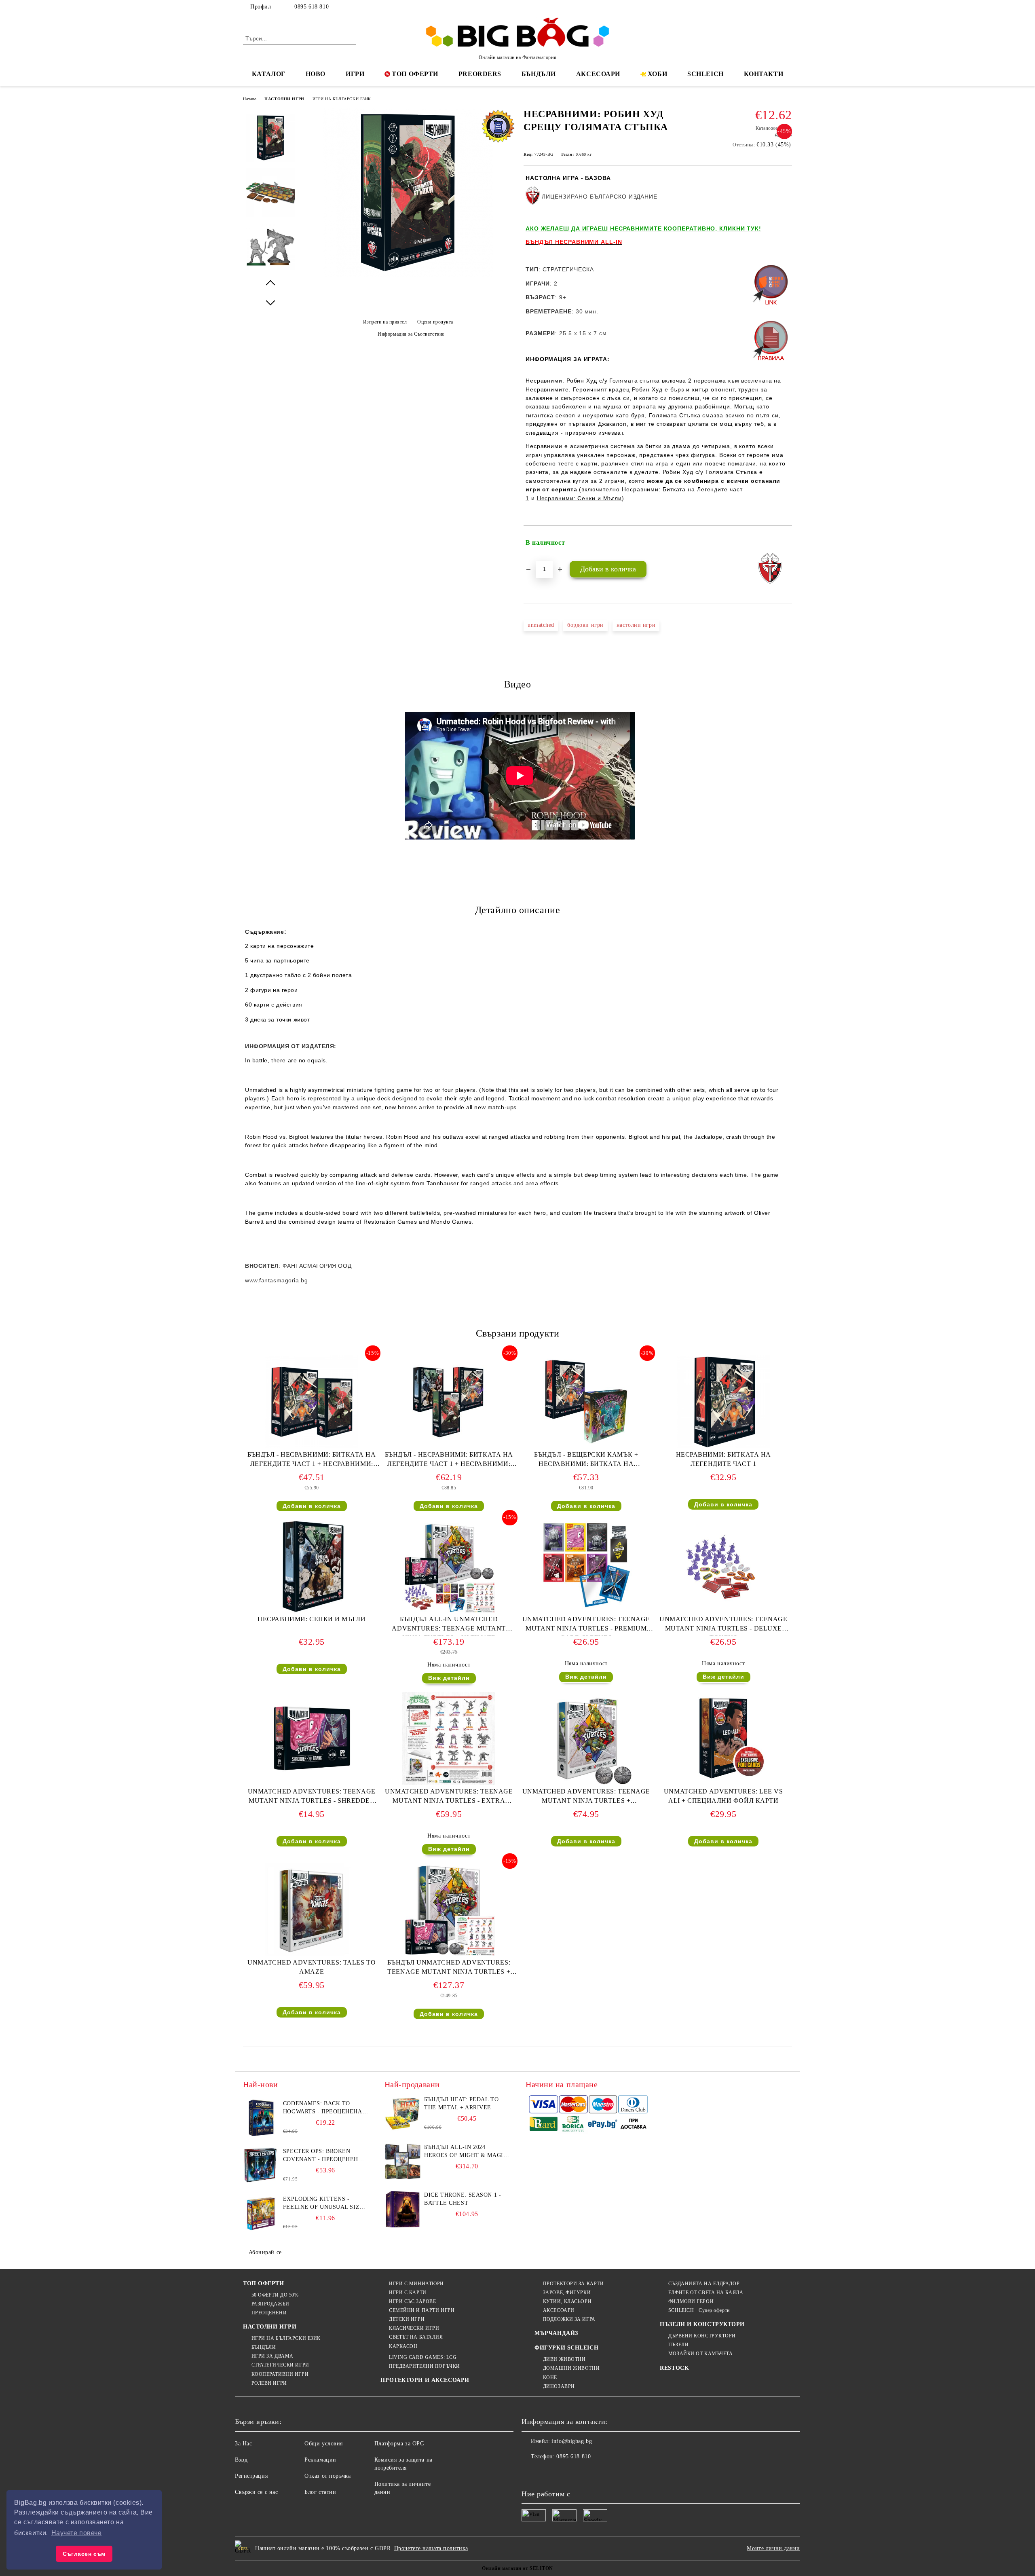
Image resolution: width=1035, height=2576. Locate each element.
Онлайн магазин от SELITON (517, 2568)
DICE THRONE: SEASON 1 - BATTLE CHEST (463, 2199)
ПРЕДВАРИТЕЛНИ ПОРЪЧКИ (424, 2366)
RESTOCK (674, 2368)
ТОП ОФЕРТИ (415, 74)
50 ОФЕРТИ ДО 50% (275, 2295)
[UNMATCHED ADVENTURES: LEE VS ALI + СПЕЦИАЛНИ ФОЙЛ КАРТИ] (723, 1738)
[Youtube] (581, 2473)
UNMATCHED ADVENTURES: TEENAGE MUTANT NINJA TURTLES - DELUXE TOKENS (723, 1625)
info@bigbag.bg (572, 2441)
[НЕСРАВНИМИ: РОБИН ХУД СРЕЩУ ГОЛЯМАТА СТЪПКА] (408, 276)
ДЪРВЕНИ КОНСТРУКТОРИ (702, 2336)
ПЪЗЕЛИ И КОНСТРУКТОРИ (702, 2324)
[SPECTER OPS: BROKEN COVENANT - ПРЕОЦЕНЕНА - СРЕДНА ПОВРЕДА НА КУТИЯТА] (261, 2166)
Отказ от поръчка (327, 2476)
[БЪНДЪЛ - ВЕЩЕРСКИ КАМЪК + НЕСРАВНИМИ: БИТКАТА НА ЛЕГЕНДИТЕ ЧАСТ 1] (586, 1402)
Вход (241, 2460)
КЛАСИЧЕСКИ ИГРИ (414, 2328)
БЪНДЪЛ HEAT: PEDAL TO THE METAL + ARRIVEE (461, 2103)
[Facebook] (751, 7)
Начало (250, 99)
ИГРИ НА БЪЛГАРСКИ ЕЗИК (342, 99)
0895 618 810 (312, 7)
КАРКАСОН (403, 2346)
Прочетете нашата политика (431, 2548)
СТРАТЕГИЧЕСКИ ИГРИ (280, 2365)
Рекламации (320, 2460)
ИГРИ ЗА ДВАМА (272, 2356)
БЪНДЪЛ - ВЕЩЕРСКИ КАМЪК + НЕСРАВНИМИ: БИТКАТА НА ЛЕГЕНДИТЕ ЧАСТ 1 (586, 1461)
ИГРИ (355, 74)
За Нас (243, 2444)
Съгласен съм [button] (84, 2554)
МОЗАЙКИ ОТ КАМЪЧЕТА (700, 2354)
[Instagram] (775, 7)
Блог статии (320, 2492)
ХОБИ (657, 74)
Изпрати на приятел (385, 322)
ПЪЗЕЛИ (678, 2345)
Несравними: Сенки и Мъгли (580, 498)
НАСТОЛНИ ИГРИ (284, 99)
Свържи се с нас (256, 2492)
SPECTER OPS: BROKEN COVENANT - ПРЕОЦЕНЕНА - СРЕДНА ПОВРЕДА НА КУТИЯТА (325, 2156)
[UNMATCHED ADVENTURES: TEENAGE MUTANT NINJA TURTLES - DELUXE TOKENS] (723, 1566)
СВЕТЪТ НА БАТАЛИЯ (416, 2337)
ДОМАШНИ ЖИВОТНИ (571, 2368)
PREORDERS (480, 74)
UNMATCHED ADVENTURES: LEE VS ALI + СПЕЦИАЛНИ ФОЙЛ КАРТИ (723, 1796)
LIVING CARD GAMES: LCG (423, 2357)
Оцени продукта (435, 322)
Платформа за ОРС (399, 2444)
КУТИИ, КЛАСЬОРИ (567, 2301)
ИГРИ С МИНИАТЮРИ (416, 2284)
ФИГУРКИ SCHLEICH (566, 2348)
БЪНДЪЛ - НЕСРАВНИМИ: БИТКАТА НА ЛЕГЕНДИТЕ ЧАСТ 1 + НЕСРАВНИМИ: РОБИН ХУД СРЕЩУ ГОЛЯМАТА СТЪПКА (312, 1461)
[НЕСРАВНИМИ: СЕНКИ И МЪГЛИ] (312, 1566)
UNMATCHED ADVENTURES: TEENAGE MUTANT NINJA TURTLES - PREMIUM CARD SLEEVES (586, 1625)
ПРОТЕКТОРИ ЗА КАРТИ (573, 2284)
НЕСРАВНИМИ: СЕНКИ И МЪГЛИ (312, 1619)
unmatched (541, 625)
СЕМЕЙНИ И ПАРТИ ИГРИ (422, 2310)
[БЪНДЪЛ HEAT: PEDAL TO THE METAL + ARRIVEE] (403, 2114)
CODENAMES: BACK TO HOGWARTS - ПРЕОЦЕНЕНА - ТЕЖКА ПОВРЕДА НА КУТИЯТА (325, 2108)
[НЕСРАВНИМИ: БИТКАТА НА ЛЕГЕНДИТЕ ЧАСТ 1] (723, 1402)
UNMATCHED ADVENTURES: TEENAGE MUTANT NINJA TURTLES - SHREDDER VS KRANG (312, 1798)
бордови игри (585, 625)
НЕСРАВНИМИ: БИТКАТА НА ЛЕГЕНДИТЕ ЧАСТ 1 (723, 1459)
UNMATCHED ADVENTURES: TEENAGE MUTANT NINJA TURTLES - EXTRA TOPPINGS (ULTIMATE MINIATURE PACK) (449, 1798)
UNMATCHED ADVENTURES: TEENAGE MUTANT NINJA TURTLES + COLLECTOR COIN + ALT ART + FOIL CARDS (586, 1798)
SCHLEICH (705, 74)
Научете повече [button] (77, 2533)
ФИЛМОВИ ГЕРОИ (691, 2301)
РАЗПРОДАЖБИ (270, 2304)
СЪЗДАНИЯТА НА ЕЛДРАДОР (704, 2284)
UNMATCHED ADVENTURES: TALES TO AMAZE (312, 1967)
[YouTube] (788, 7)
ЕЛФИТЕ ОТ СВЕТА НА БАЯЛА (706, 2293)
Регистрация (251, 2476)
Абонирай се (265, 2252)
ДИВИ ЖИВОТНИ (564, 2359)
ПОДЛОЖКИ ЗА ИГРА (569, 2319)
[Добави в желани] (786, 543)
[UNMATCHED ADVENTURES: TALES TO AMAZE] (312, 1910)
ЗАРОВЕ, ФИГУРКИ (567, 2293)
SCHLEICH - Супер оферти (699, 2310)
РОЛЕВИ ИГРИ (269, 2383)
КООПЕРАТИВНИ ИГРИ (280, 2374)
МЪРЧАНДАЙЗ (556, 2333)
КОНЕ (550, 2377)
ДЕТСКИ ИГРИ (407, 2319)
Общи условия (324, 2444)
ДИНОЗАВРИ (559, 2386)
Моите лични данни (773, 2548)
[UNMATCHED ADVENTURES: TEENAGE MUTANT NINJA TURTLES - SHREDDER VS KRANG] (312, 1738)
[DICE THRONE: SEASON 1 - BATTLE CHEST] (403, 2209)
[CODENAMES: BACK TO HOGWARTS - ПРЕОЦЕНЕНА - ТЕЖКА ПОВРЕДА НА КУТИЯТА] (261, 2118)
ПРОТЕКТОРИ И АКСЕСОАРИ (425, 2380)
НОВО (316, 74)
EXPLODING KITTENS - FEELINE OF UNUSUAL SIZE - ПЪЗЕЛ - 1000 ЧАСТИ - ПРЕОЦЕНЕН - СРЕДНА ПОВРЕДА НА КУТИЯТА (325, 2204)
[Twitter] (763, 7)
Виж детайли (449, 1678)
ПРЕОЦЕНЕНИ (269, 2313)
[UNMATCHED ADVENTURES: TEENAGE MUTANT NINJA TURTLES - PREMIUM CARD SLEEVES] (586, 1566)
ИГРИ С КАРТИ (408, 2293)
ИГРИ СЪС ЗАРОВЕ (412, 2301)
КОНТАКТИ (764, 74)
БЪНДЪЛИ (539, 74)
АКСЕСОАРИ (598, 74)
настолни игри (636, 625)
